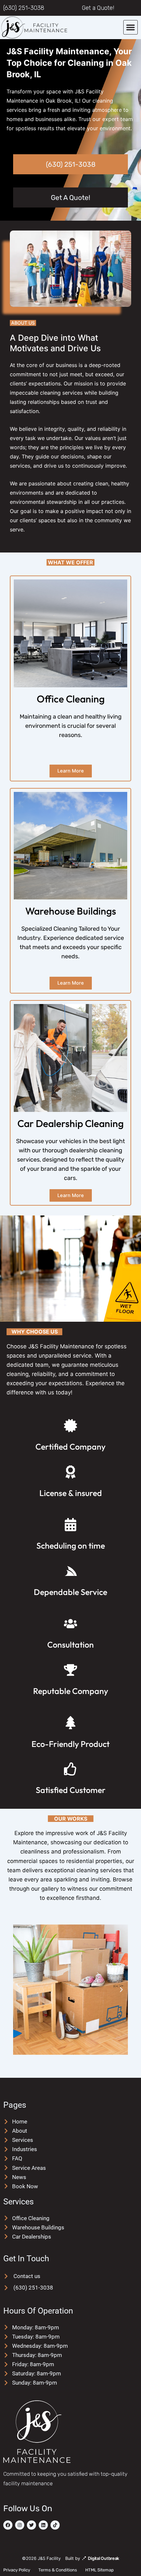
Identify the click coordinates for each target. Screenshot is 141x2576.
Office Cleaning (71, 699)
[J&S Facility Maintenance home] (49, 27)
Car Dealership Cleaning (70, 1123)
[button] (131, 27)
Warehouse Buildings (71, 911)
